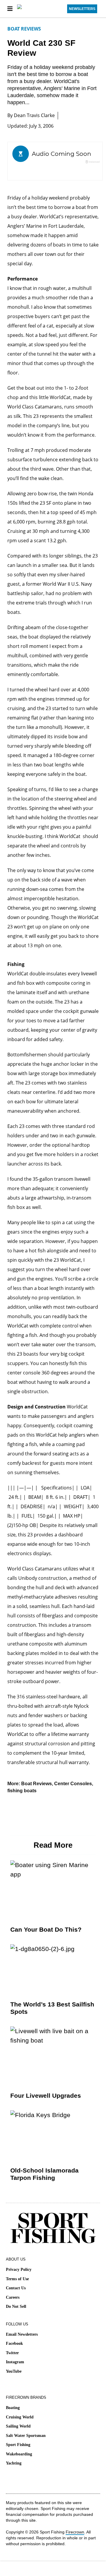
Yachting (14, 2463)
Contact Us (16, 2288)
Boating (13, 2408)
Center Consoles (73, 1784)
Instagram (15, 2362)
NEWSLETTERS (82, 9)
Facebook (14, 2343)
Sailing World (18, 2426)
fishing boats (22, 1791)
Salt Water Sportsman (26, 2436)
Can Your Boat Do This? (46, 1929)
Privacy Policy (19, 2270)
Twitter (12, 2353)
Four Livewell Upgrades (46, 2096)
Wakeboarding (19, 2454)
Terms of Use (17, 2279)
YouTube (14, 2371)
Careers (13, 2297)
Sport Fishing (18, 2445)
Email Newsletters (22, 2334)
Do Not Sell (16, 2306)
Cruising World (20, 2417)
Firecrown (75, 2532)
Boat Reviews (24, 29)
